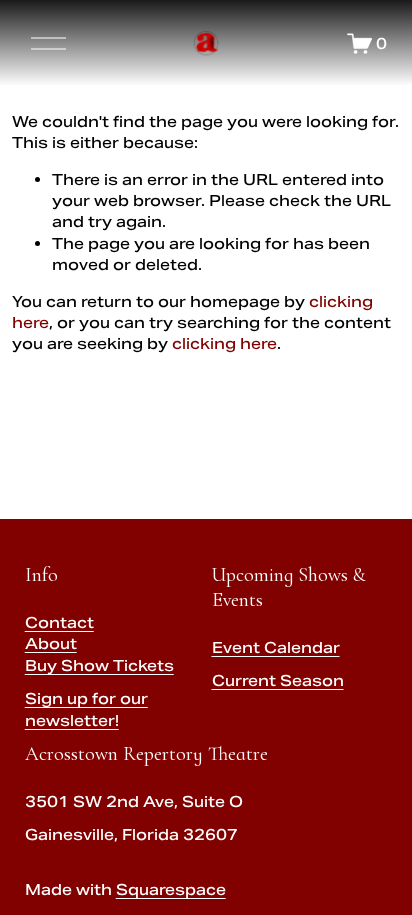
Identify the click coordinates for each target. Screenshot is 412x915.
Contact (59, 622)
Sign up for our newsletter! (86, 709)
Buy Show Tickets (99, 665)
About (51, 643)
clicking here (224, 343)
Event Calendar (276, 647)
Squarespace (171, 889)
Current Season (278, 680)
